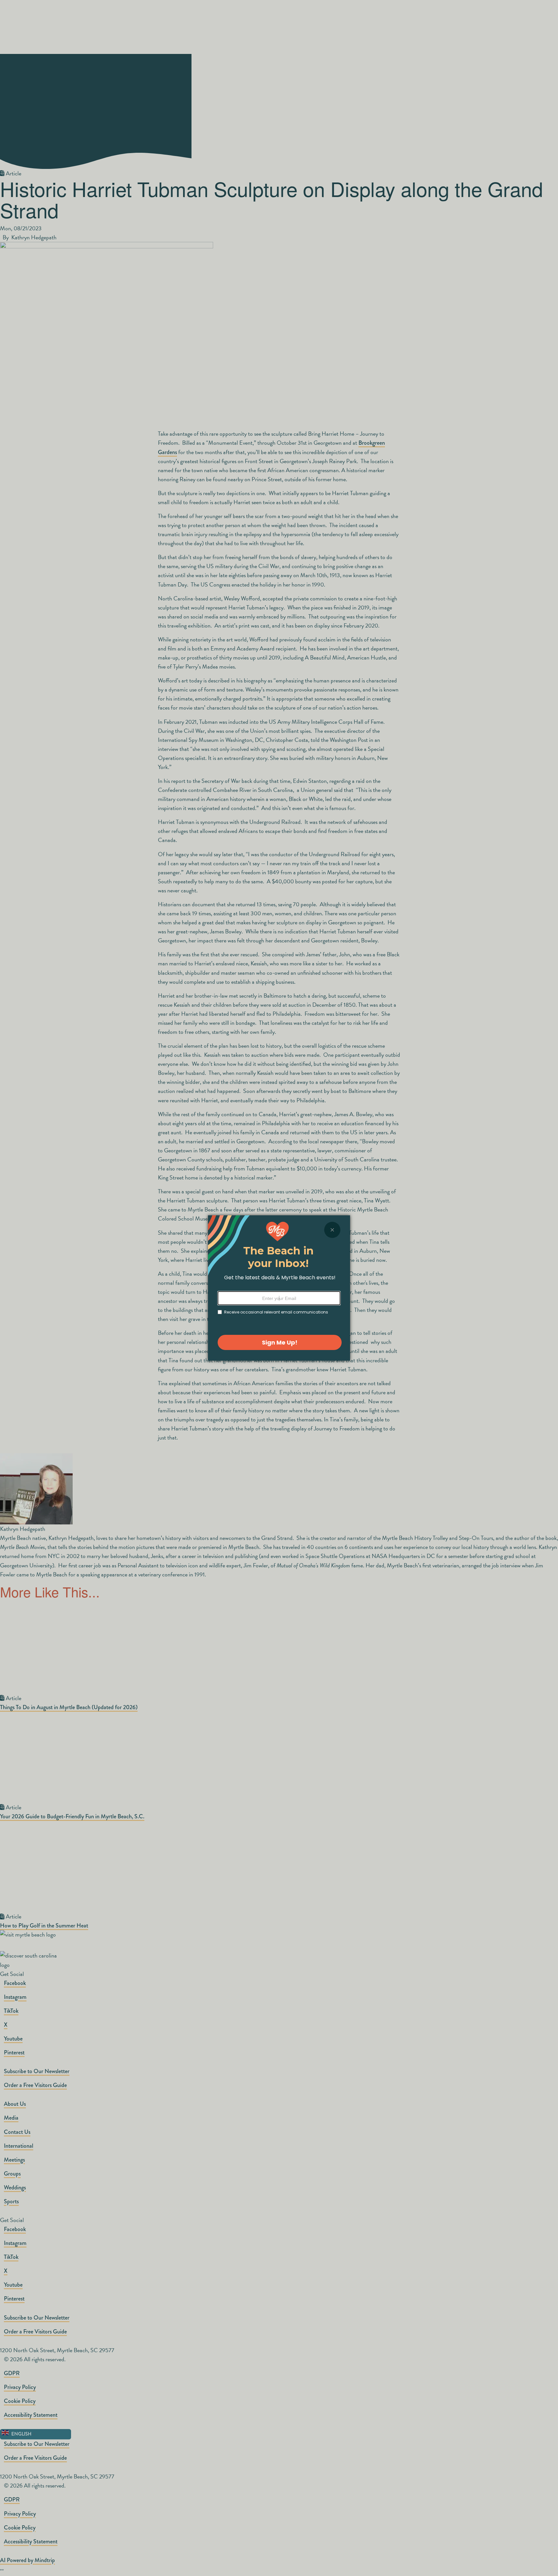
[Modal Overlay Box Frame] (279, 1288)
